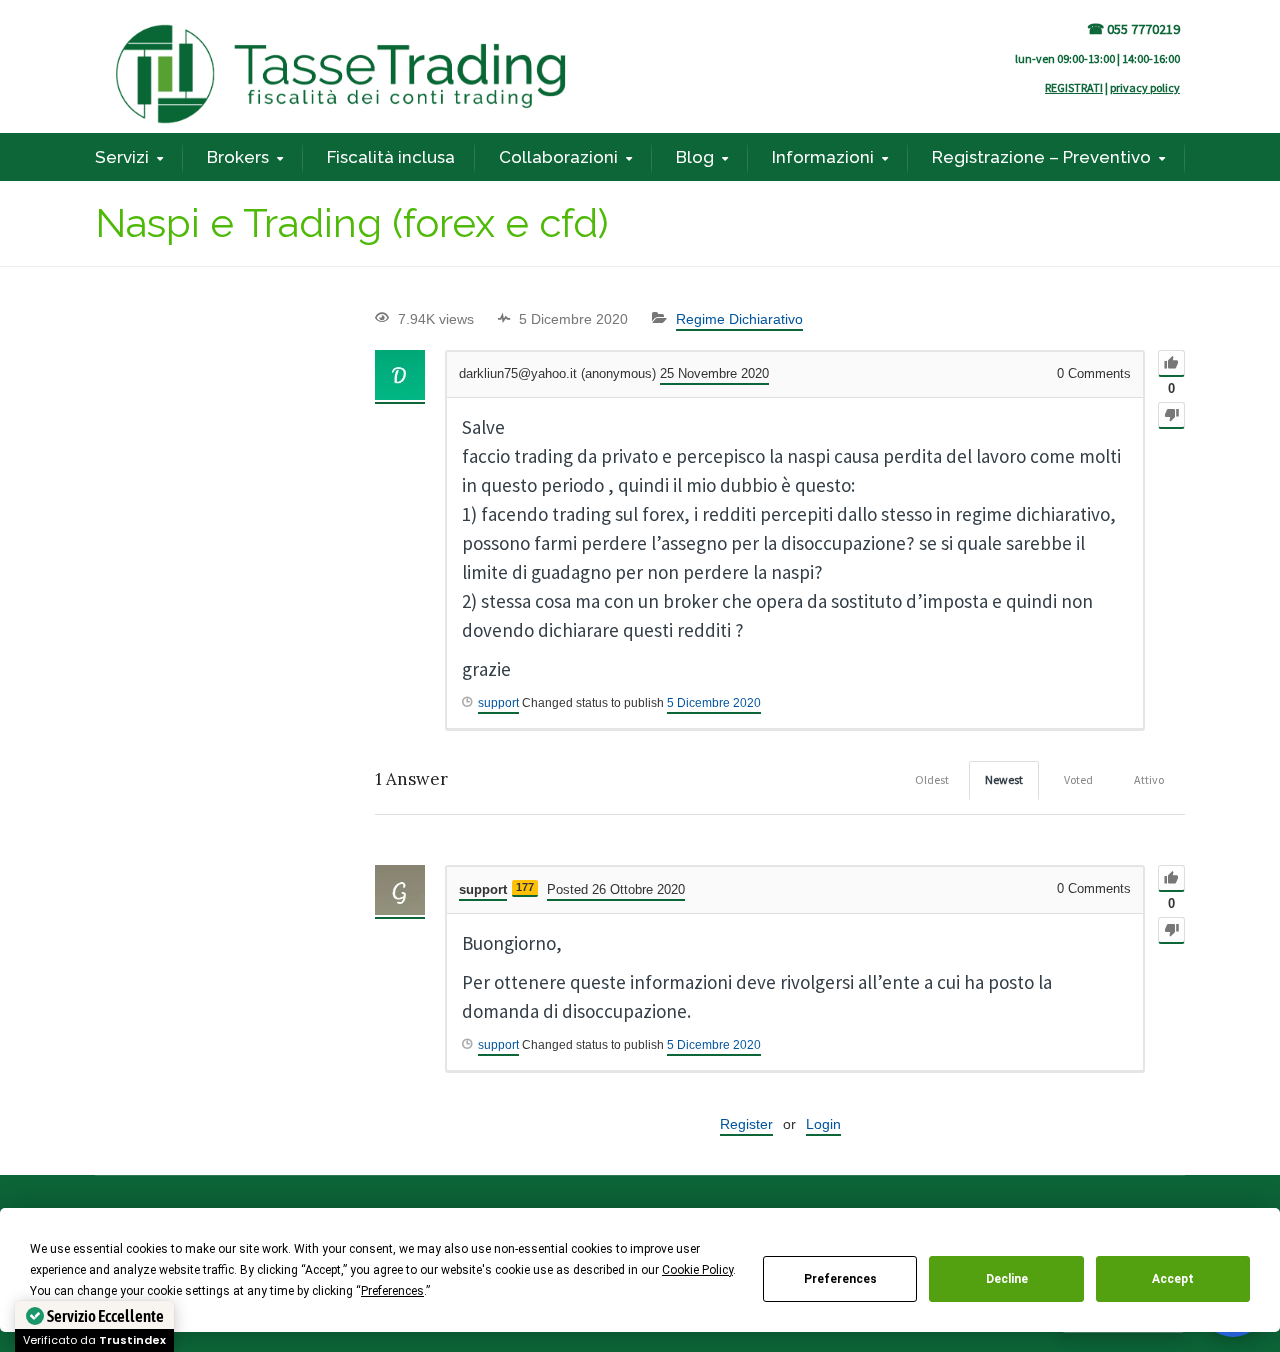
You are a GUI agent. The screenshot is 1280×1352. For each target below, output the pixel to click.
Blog (695, 157)
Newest (1004, 779)
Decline (1007, 1279)
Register (746, 1124)
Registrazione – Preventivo (1041, 157)
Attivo (1149, 779)
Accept (1173, 1279)
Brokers (238, 157)
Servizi (122, 157)
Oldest (932, 779)
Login (823, 1124)
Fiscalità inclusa (391, 157)
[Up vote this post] (1171, 363)
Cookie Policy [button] (697, 1270)
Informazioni (823, 157)
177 (525, 887)
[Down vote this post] (1171, 415)
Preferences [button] (392, 1291)
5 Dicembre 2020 (714, 703)
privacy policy (1145, 87)
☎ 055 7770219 (1133, 29)
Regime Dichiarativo (739, 319)
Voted (1078, 779)
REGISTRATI (1074, 87)
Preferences (840, 1279)
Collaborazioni (558, 157)
